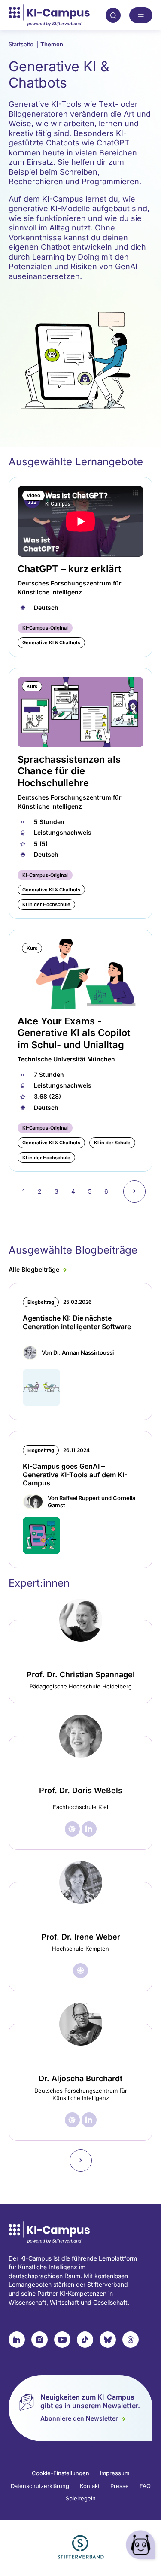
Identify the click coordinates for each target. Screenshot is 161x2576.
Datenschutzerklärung (40, 2486)
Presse (120, 2486)
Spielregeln (81, 2498)
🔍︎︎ (113, 15)
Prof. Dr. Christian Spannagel (81, 1674)
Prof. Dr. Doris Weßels (81, 1790)
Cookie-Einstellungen (61, 2473)
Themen (52, 44)
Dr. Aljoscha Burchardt (80, 2078)
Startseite (23, 44)
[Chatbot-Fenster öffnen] (142, 2546)
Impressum (115, 2473)
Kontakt (90, 2486)
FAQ (145, 2486)
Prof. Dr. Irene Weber (81, 1937)
